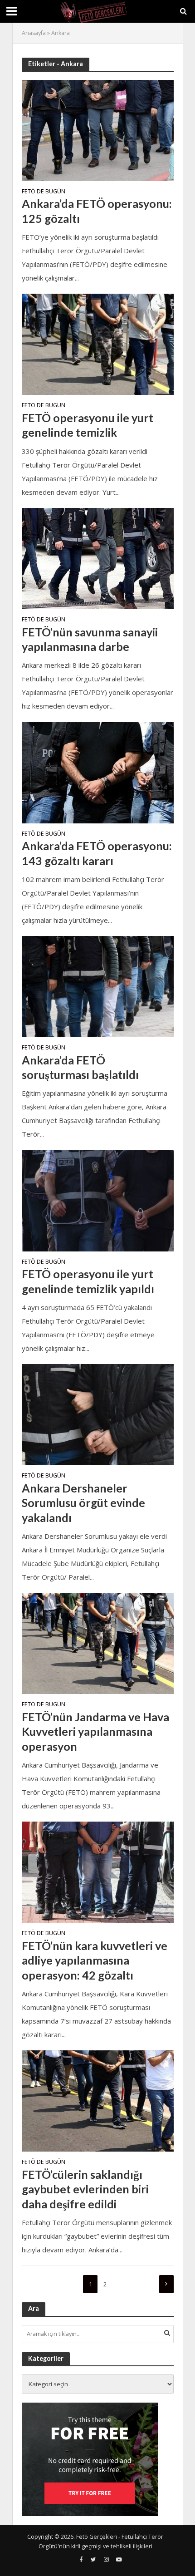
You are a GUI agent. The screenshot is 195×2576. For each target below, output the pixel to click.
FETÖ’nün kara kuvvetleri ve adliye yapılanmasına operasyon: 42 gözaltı (95, 1960)
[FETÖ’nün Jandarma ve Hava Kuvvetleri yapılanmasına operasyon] (98, 1643)
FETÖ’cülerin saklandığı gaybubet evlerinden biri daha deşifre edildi (85, 2189)
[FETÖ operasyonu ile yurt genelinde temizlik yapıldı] (98, 1200)
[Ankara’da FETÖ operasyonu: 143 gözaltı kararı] (98, 772)
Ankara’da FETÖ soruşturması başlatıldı (80, 1067)
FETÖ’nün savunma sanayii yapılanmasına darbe (90, 639)
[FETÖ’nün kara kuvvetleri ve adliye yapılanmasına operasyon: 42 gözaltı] (98, 1872)
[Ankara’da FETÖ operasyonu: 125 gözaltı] (98, 129)
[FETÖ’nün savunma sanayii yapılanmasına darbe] (98, 557)
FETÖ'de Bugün (44, 192)
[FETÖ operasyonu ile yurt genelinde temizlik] (98, 344)
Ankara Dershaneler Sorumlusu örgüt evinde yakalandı (83, 1503)
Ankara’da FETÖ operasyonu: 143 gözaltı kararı (97, 853)
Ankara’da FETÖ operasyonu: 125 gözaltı (97, 211)
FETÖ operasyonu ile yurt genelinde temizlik (88, 425)
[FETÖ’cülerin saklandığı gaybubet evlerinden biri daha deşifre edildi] (98, 2100)
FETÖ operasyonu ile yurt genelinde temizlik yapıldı (88, 1281)
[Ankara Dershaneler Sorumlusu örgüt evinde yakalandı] (98, 1414)
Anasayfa (34, 33)
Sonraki (166, 2284)
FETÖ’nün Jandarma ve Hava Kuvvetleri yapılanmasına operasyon (95, 1731)
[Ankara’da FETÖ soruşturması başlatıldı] (98, 986)
